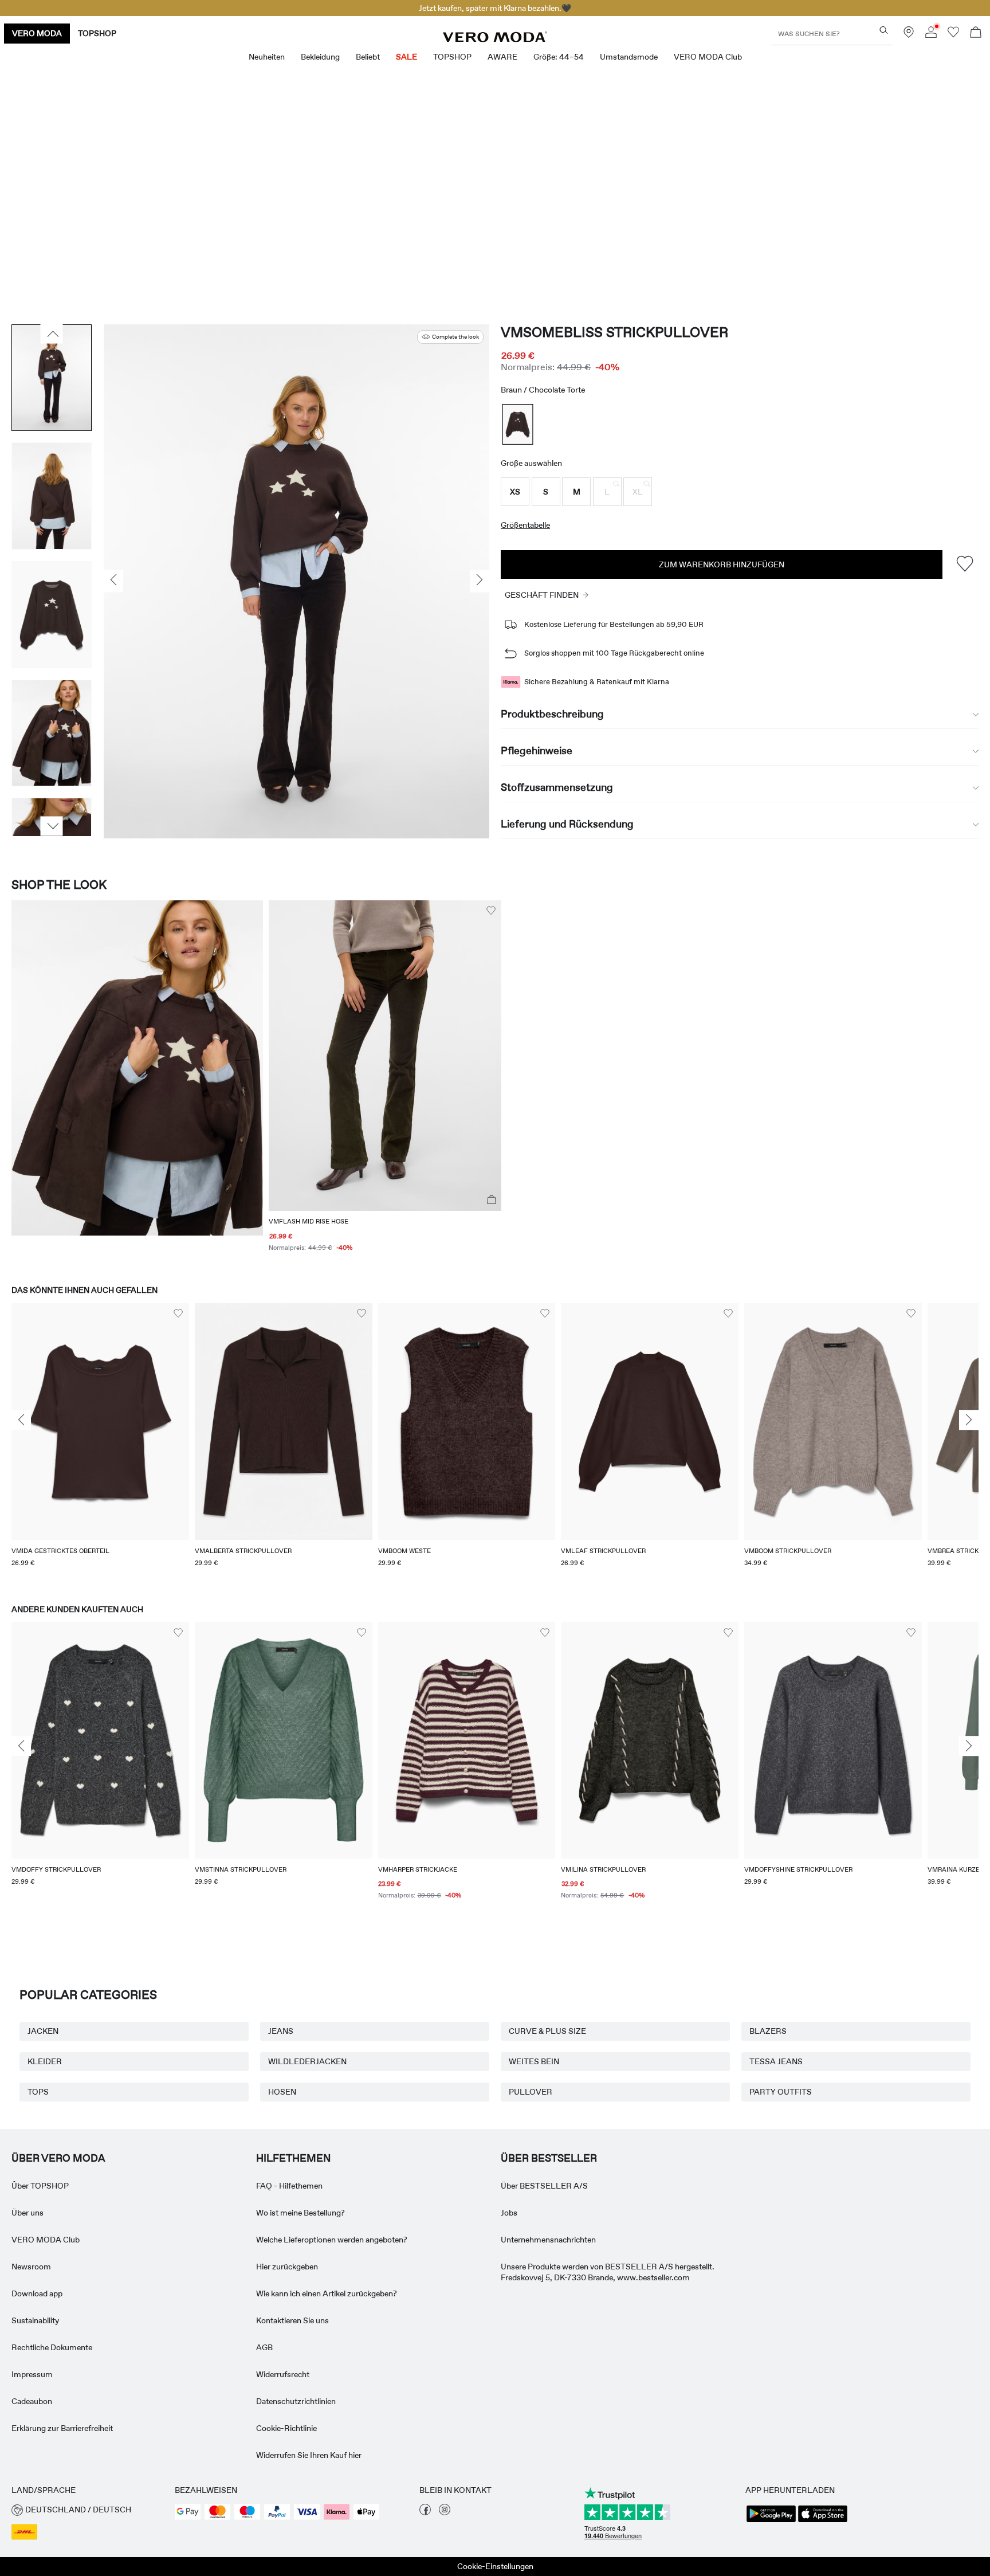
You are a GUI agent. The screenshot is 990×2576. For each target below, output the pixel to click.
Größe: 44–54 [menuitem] (559, 57)
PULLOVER (531, 2092)
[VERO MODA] (495, 39)
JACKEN (43, 2031)
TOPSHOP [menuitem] (452, 57)
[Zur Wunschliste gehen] (953, 35)
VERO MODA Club (46, 2240)
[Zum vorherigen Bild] (52, 334)
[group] (100, 1442)
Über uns (27, 2213)
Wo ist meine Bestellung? (300, 2213)
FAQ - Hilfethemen (289, 2186)
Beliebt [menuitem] (368, 57)
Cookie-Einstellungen (495, 2566)
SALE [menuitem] (406, 57)
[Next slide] (969, 1420)
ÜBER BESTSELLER (549, 2158)
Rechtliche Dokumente (52, 2347)
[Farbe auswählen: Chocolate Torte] (518, 424)
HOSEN (282, 2092)
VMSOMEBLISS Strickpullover (614, 332)
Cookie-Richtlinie (286, 2428)
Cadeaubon (32, 2401)
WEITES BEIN (534, 2061)
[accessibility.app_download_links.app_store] (823, 2521)
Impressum (32, 2374)
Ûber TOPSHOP (40, 2186)
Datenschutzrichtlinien (296, 2401)
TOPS (38, 2092)
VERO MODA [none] (37, 33)
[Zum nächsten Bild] (52, 826)
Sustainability (35, 2320)
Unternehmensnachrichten (548, 2240)
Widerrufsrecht (283, 2374)
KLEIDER (45, 2061)
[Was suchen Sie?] (884, 30)
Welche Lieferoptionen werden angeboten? (332, 2240)
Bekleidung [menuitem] (320, 57)
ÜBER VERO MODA (58, 2158)
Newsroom (31, 2267)
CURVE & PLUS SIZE (547, 2031)
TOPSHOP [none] (97, 33)
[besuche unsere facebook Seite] (425, 2512)
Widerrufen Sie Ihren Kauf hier (309, 2455)
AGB (264, 2347)
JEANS (281, 2031)
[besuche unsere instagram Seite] (445, 2512)
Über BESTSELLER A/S (544, 2186)
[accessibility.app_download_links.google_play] (771, 2521)
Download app (37, 2293)
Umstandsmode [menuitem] (629, 57)
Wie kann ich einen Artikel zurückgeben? (327, 2293)
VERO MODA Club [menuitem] (708, 57)
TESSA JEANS (776, 2061)
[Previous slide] (21, 1420)
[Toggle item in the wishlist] (965, 564)
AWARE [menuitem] (502, 57)
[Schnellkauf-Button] (492, 1200)
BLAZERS (768, 2031)
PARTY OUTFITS (781, 2092)
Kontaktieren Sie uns (292, 2320)
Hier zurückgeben (287, 2267)
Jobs (509, 2213)
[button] (515, 492)
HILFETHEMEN (293, 2158)
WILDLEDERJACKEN (307, 2061)
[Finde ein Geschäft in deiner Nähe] (909, 35)
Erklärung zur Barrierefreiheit (62, 2428)
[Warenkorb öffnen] (976, 34)
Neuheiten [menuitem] (267, 57)
